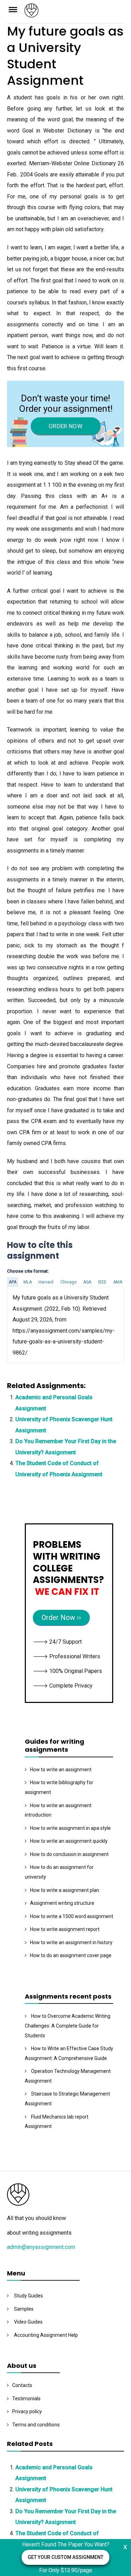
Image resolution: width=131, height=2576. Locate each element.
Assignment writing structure (62, 1903)
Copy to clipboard (33, 1325)
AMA (118, 1282)
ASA (87, 1282)
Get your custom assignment (65, 2557)
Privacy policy (27, 2411)
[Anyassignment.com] (74, 13)
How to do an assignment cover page (71, 1955)
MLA (28, 1282)
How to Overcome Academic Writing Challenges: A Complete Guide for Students (68, 2026)
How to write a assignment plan (65, 1890)
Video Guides (28, 2322)
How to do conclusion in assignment (69, 1854)
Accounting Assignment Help (46, 2335)
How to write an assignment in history (71, 1942)
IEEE (102, 1282)
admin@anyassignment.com (41, 2247)
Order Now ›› (61, 1617)
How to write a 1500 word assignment (72, 1916)
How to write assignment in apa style (70, 1828)
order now (65, 426)
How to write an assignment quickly (69, 1841)
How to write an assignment (61, 1770)
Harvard (46, 1282)
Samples (24, 2309)
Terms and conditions (36, 2425)
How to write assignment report (65, 1929)
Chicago (68, 1282)
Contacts (22, 2385)
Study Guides (28, 2296)
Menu (16, 9)
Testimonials (26, 2399)
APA (13, 1282)
